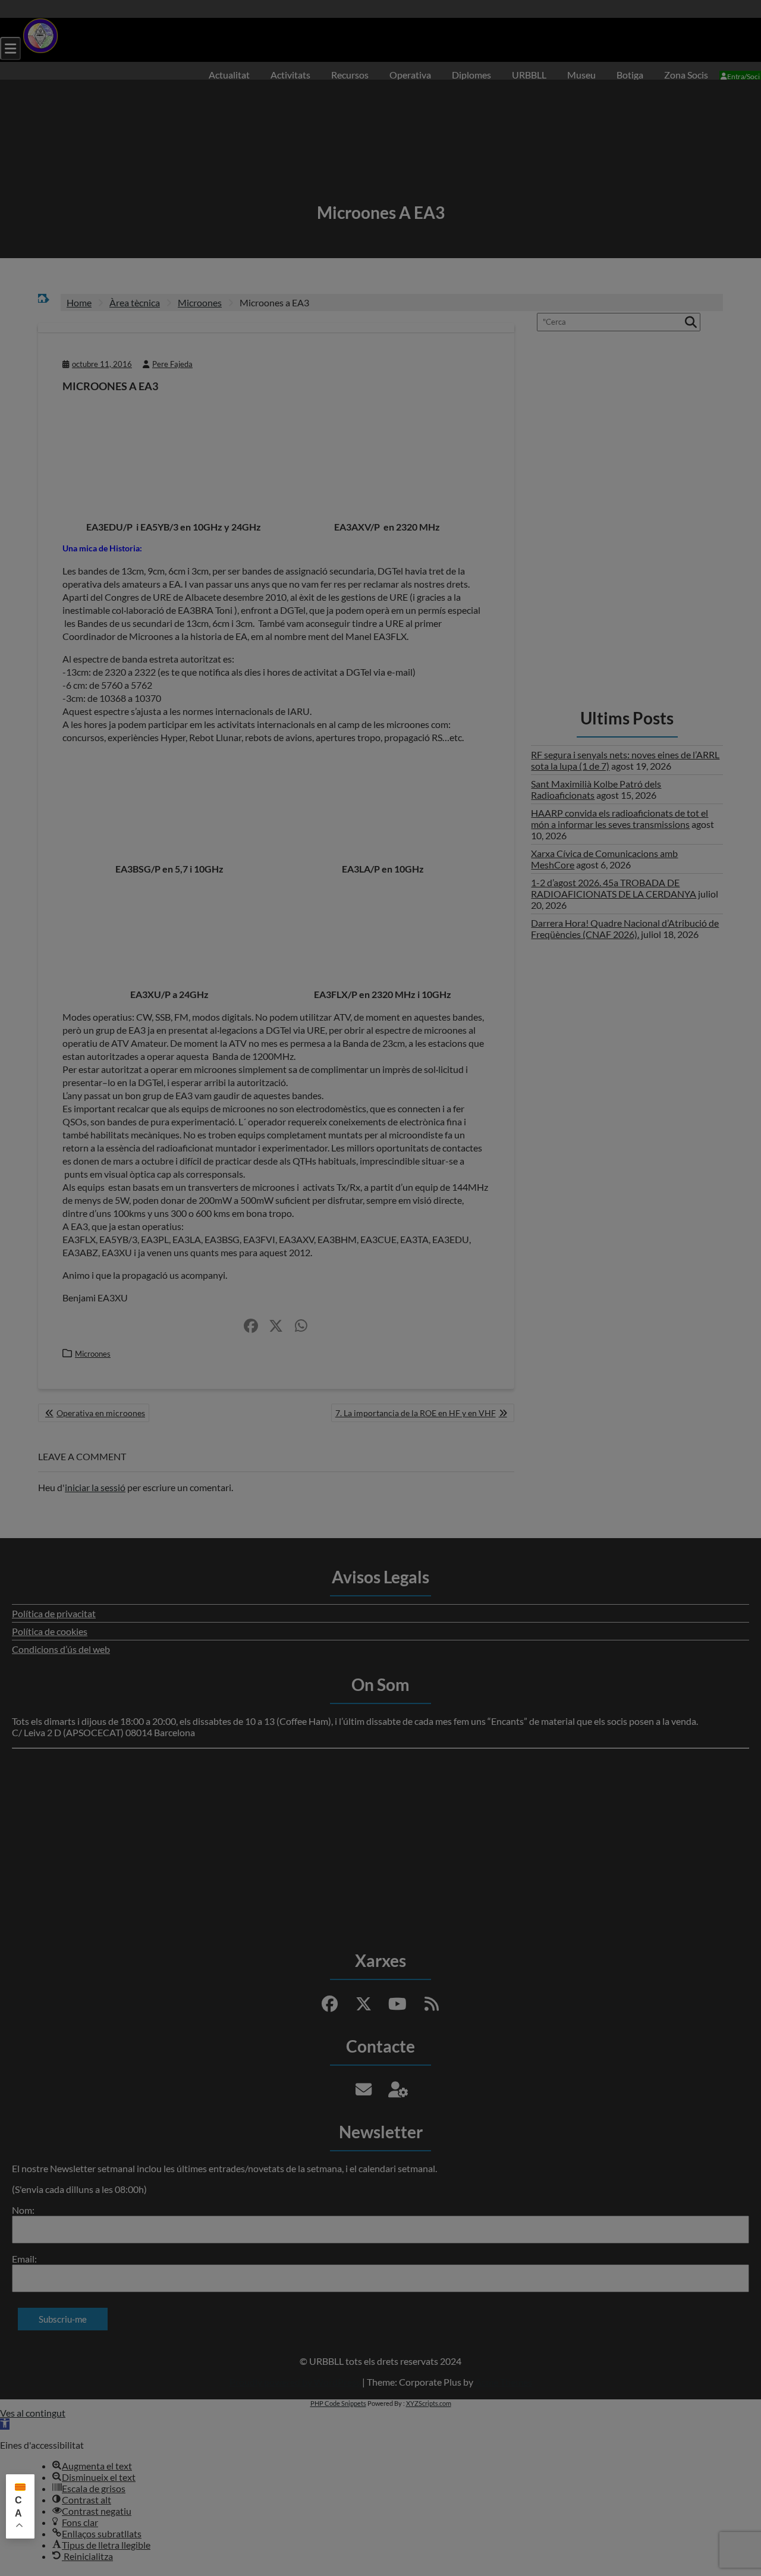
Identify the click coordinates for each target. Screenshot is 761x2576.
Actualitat (229, 75)
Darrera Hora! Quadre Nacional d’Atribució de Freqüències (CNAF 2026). (625, 928)
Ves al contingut (33, 2413)
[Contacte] (364, 2089)
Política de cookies (50, 1631)
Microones (93, 1354)
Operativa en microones (101, 1413)
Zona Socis (686, 75)
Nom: (23, 2210)
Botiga (630, 75)
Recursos (350, 75)
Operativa (410, 75)
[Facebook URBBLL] (251, 1326)
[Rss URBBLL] (432, 2004)
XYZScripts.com (429, 2403)
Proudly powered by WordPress (295, 2382)
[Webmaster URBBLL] (398, 2089)
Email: (24, 2259)
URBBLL (529, 75)
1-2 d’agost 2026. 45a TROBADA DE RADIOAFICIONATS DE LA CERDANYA (614, 888)
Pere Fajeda (172, 364)
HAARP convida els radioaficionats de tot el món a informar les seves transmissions (620, 818)
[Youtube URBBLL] (398, 2004)
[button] (5, 2424)
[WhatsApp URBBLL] (301, 1326)
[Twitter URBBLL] (276, 1326)
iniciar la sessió (95, 1487)
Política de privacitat (54, 1613)
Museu (581, 75)
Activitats (290, 75)
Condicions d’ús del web (61, 1649)
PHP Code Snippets (338, 2403)
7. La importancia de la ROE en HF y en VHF (416, 1413)
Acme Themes (504, 2382)
